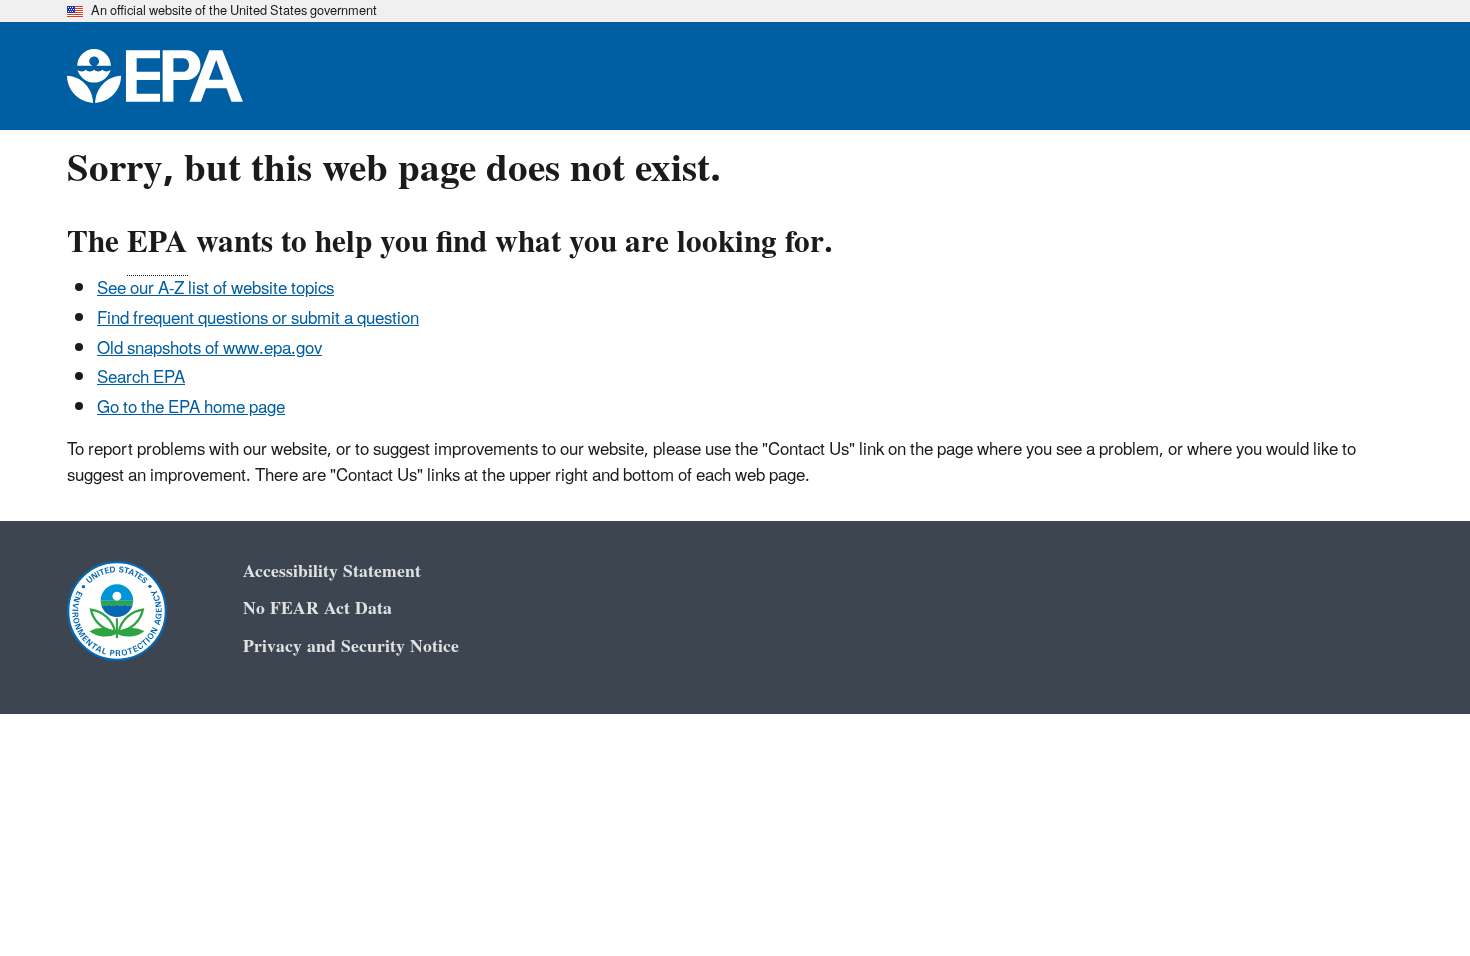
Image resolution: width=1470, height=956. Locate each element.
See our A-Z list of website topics (215, 289)
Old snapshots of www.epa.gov (209, 349)
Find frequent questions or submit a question (258, 319)
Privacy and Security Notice (351, 646)
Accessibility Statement (332, 571)
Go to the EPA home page (191, 408)
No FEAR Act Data (317, 608)
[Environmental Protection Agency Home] (155, 76)
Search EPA (141, 378)
